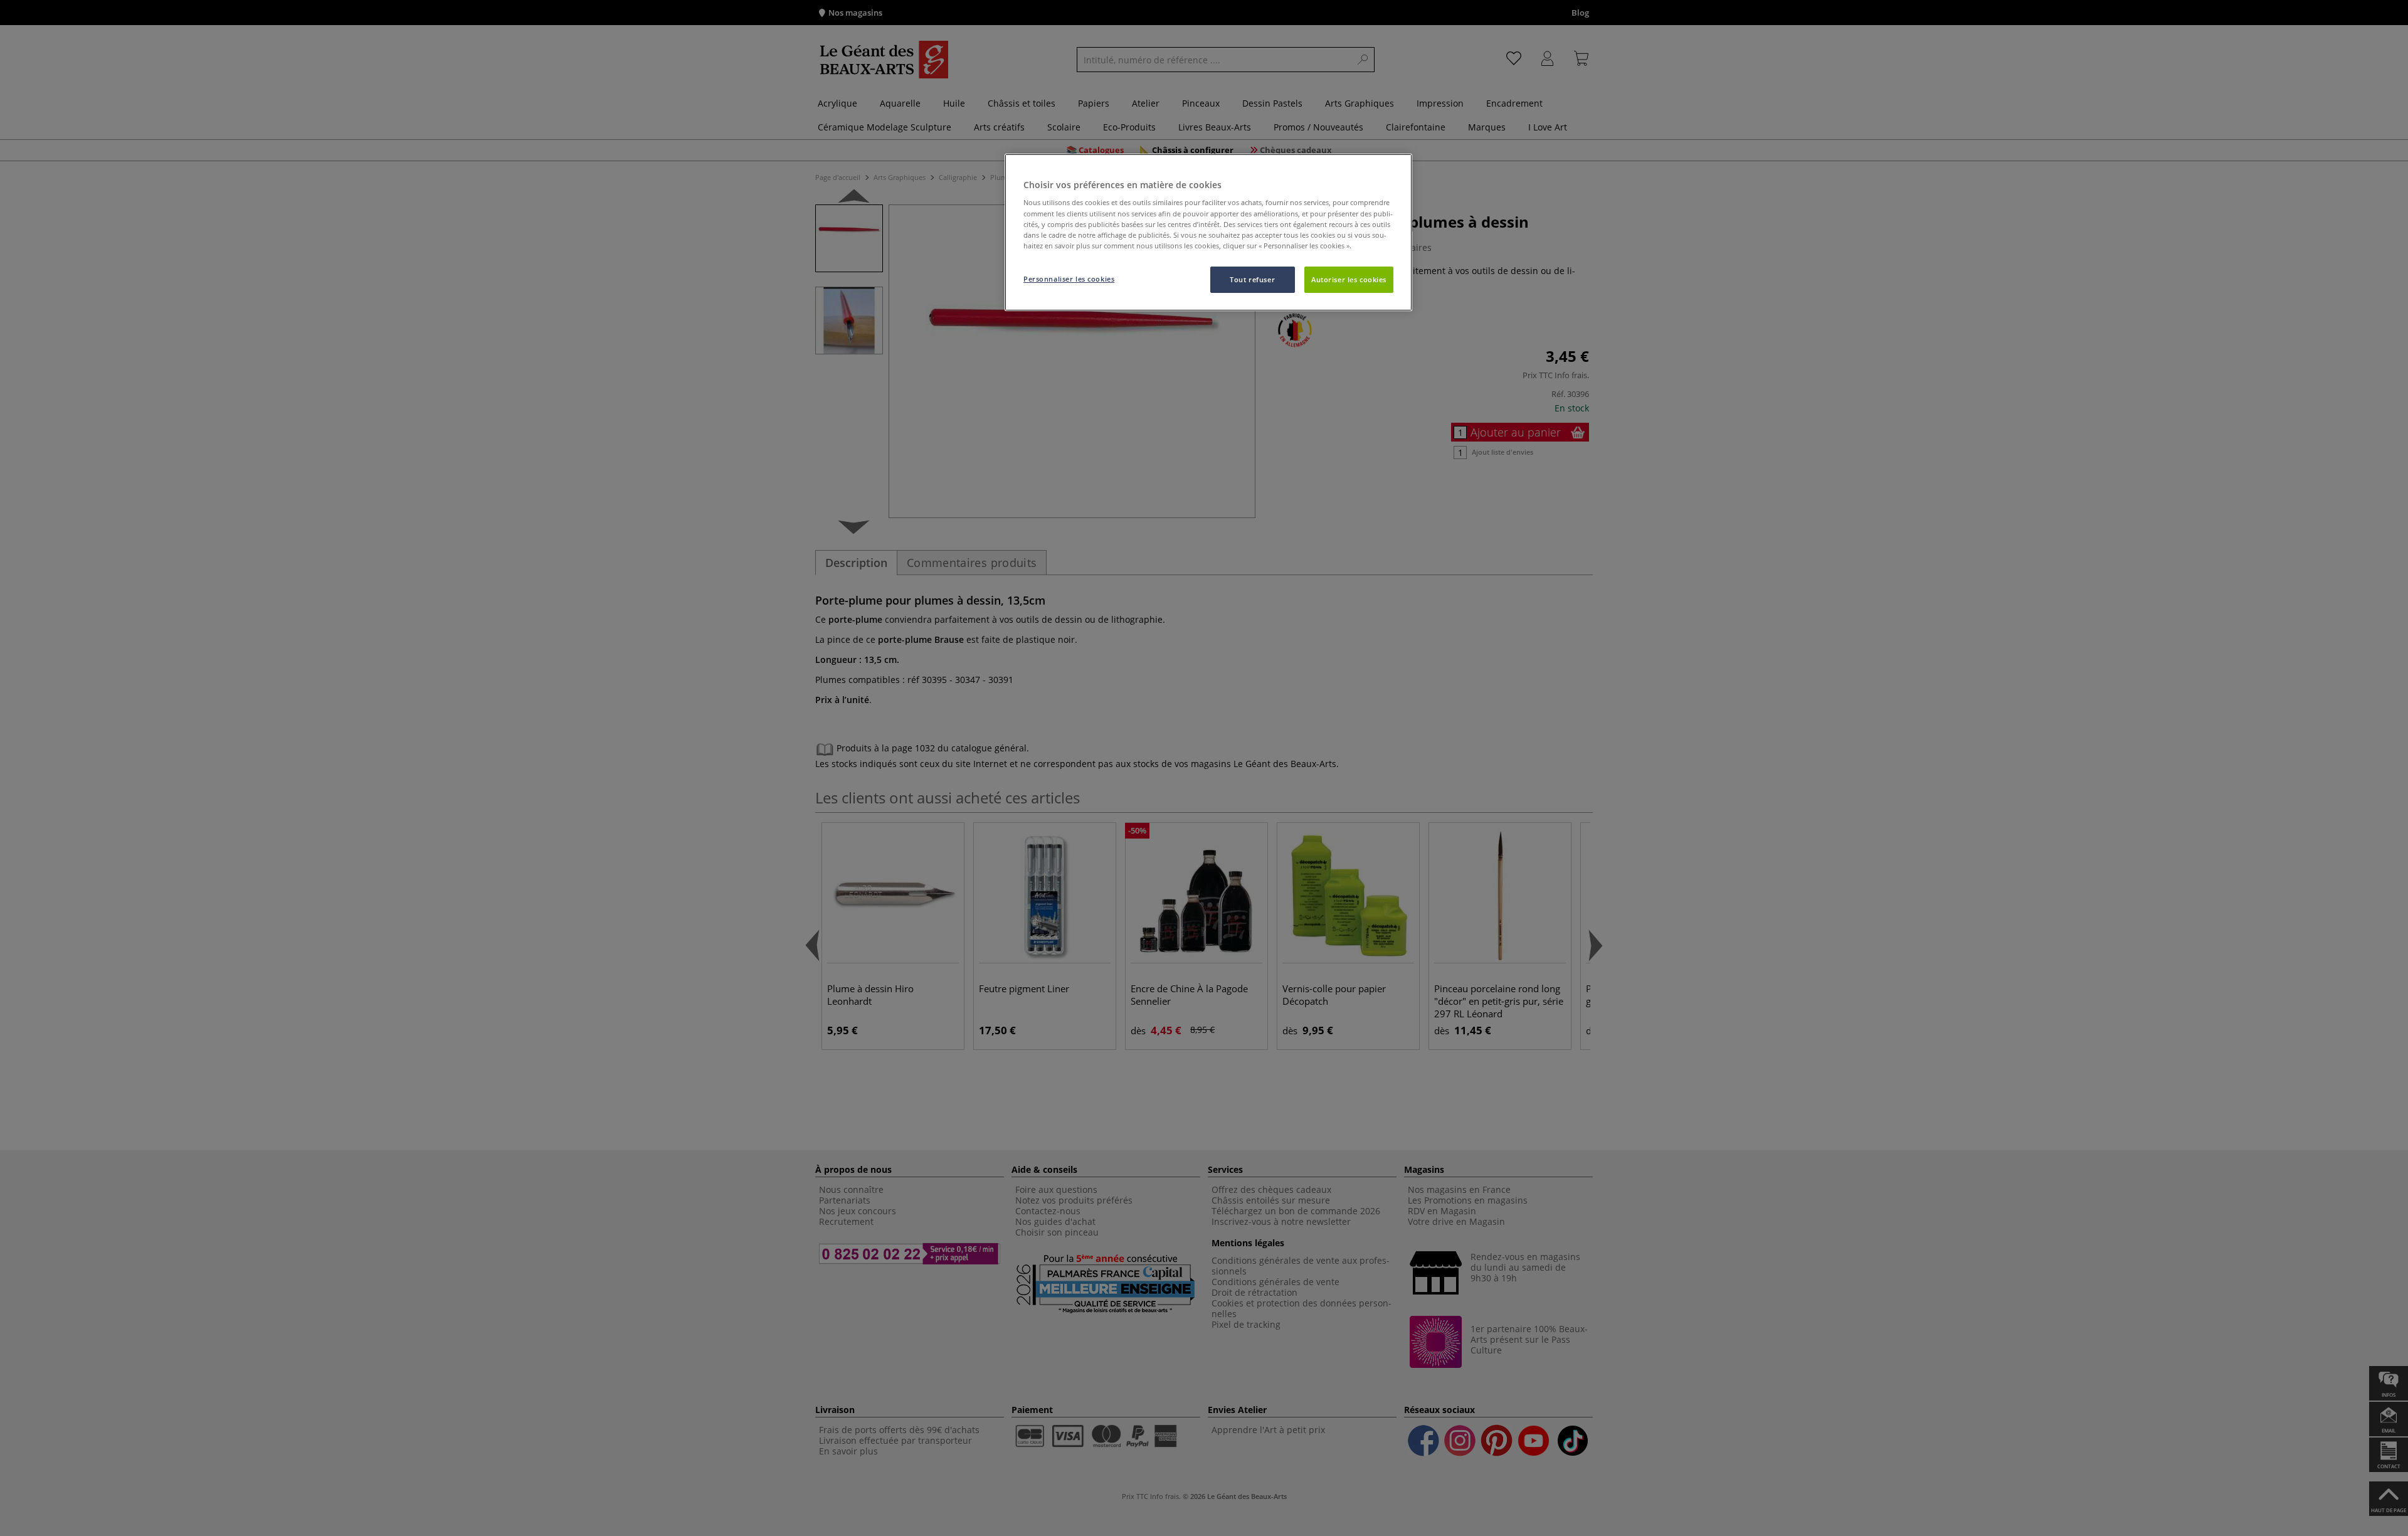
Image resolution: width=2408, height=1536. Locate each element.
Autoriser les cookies (1349, 279)
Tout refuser (1252, 279)
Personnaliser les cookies (1069, 279)
